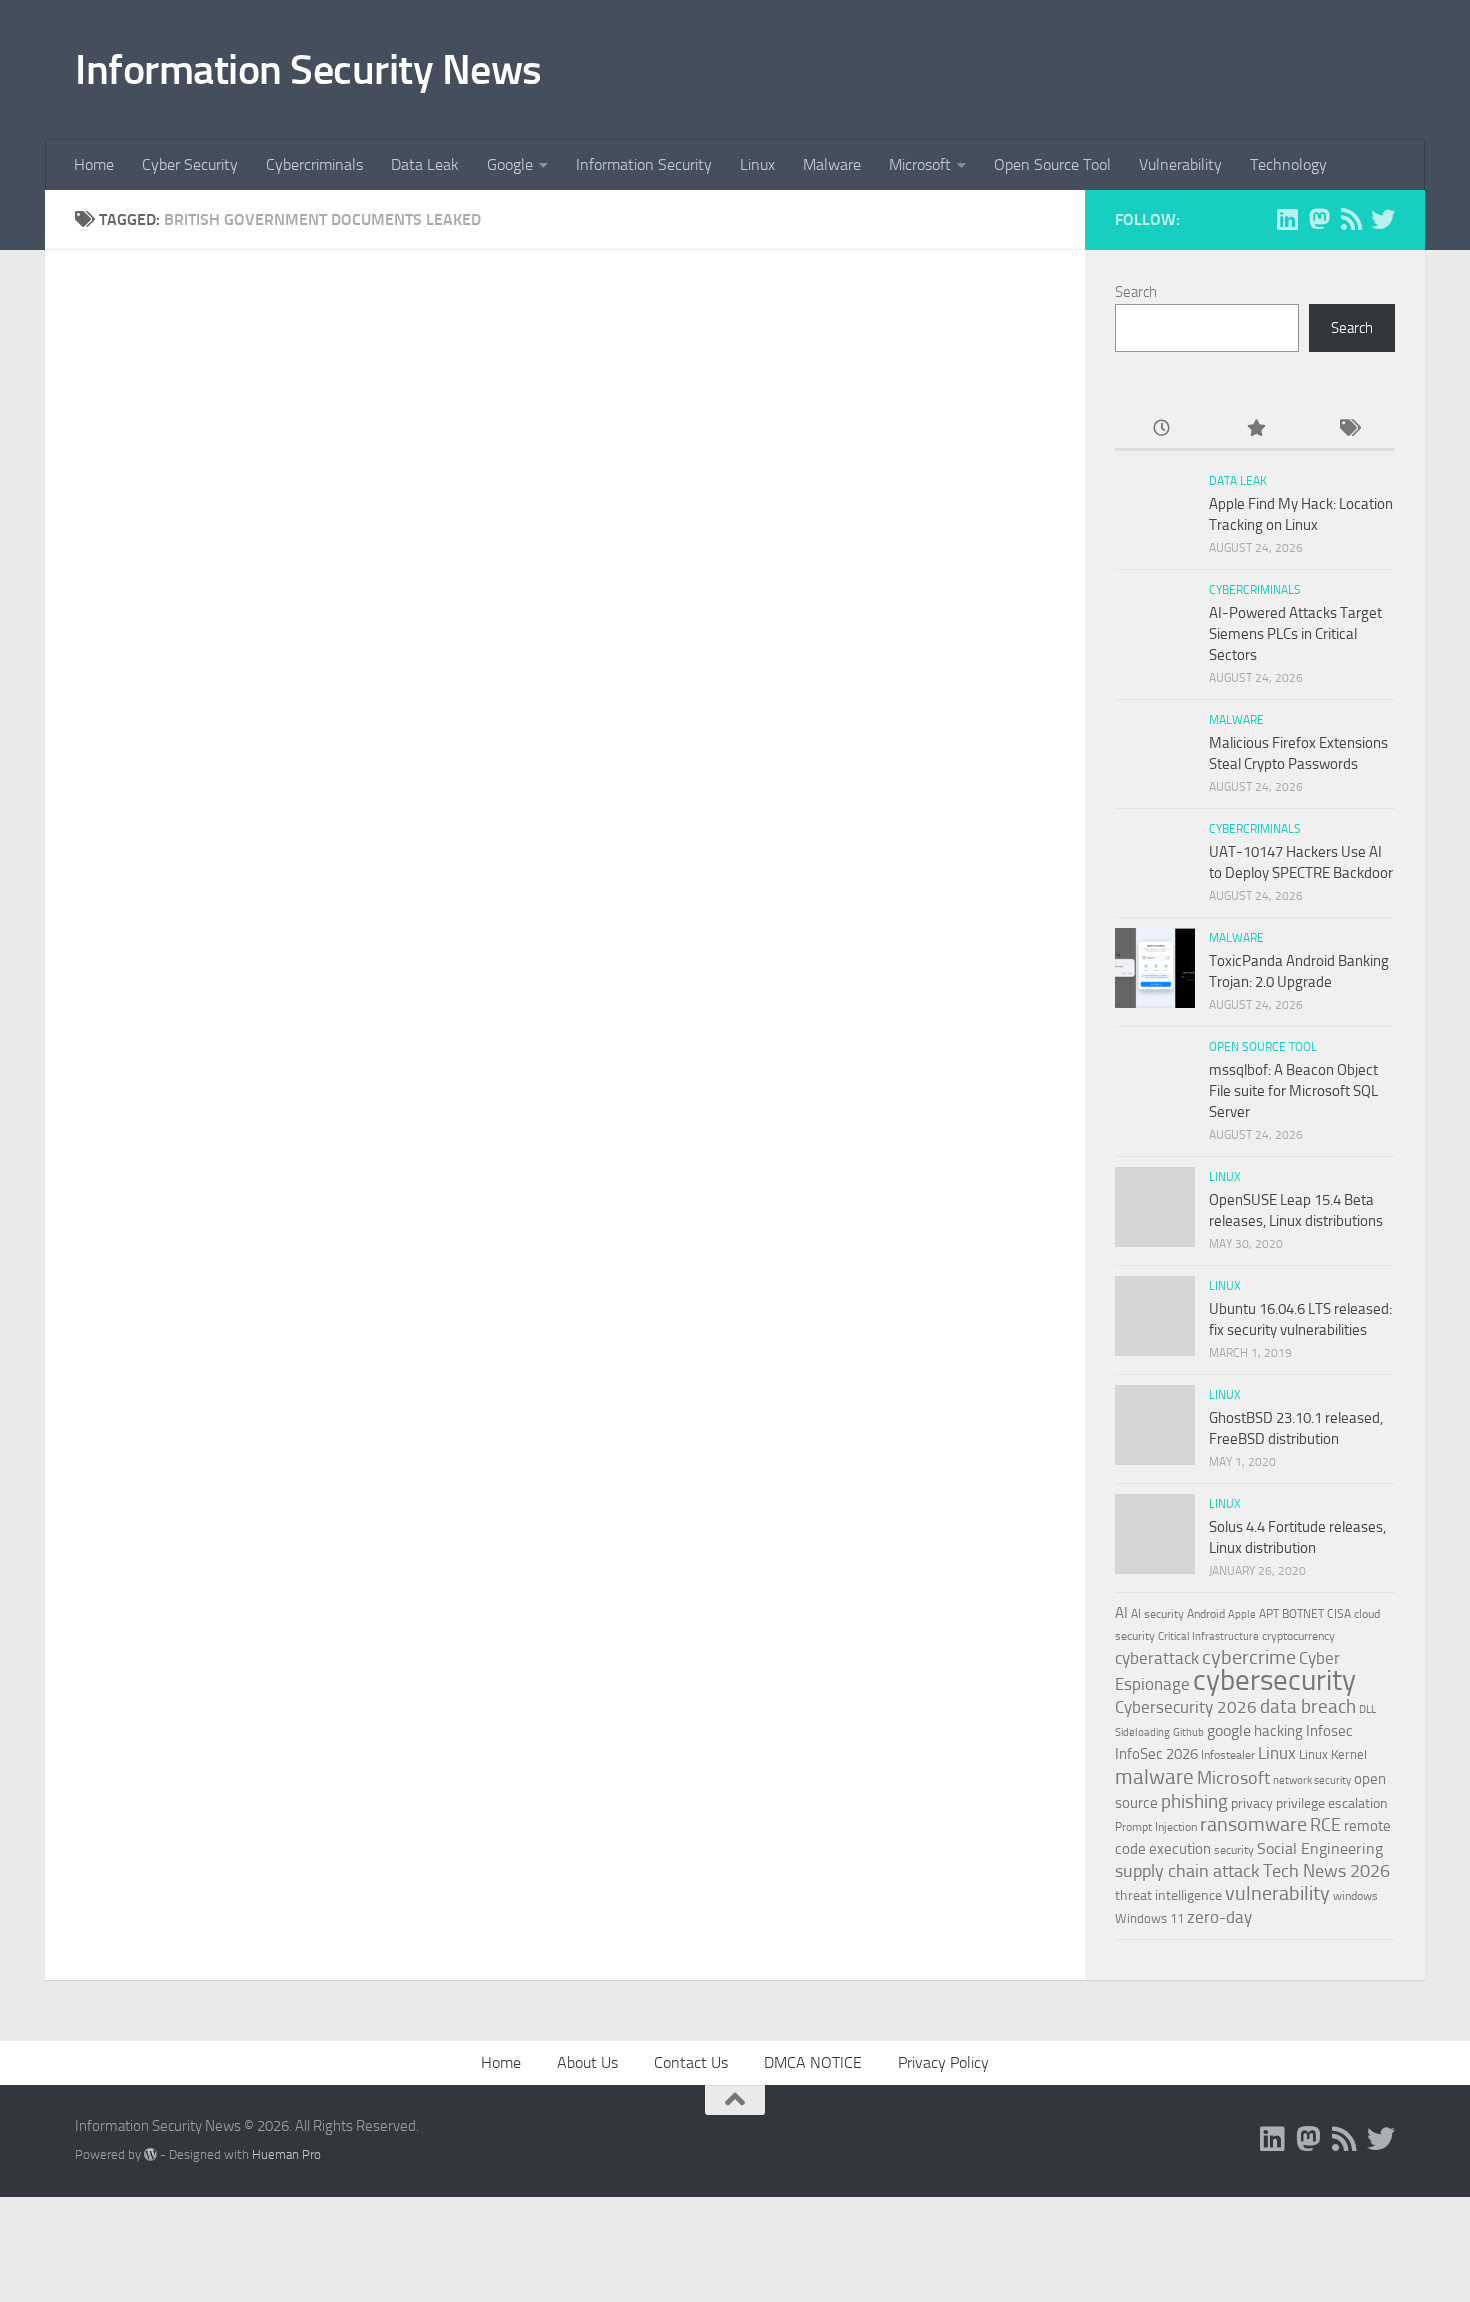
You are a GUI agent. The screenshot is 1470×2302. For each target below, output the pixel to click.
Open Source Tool (1052, 164)
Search (1136, 292)
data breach (1308, 1706)
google (1229, 1730)
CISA (1339, 1614)
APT (1269, 1614)
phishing (1194, 1801)
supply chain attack (1187, 1871)
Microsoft (920, 164)
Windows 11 (1149, 1918)
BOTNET (1303, 1614)
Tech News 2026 (1326, 1871)
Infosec (1329, 1731)
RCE (1325, 1825)
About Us (587, 2062)
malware (1154, 1776)
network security (1312, 1780)
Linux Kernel (1333, 1754)
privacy (1252, 1803)
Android (1206, 1614)
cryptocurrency (1298, 1636)
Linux (757, 164)
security (1234, 1850)
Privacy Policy (943, 2062)
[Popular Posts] (1254, 429)
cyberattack (1157, 1658)
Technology (1288, 164)
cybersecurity (1274, 1680)
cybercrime (1249, 1657)
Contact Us (691, 2062)
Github (1188, 1732)
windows (1355, 1896)
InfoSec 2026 (1156, 1754)
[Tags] (1348, 429)
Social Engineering (1320, 1848)
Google (510, 164)
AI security (1157, 1614)
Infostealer (1228, 1755)
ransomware (1253, 1824)
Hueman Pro (286, 2154)
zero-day (1219, 1917)
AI (1121, 1613)
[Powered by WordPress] (150, 2154)
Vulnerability (1180, 164)
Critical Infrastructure (1208, 1636)
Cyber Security (190, 164)
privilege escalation (1332, 1803)
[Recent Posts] (1161, 429)
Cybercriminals (314, 164)
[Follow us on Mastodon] (1319, 219)
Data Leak (425, 164)
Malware (832, 164)
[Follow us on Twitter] (1383, 219)
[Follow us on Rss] (1351, 219)
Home (94, 164)
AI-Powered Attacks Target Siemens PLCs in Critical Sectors (1295, 634)
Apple (1242, 1614)
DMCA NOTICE (813, 2062)
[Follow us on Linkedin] (1287, 219)
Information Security (644, 164)
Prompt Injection (1156, 1827)
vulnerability (1277, 1893)
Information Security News (308, 70)
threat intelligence (1168, 1895)
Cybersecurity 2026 (1186, 1707)
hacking (1278, 1731)
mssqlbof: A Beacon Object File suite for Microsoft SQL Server (1293, 1091)
